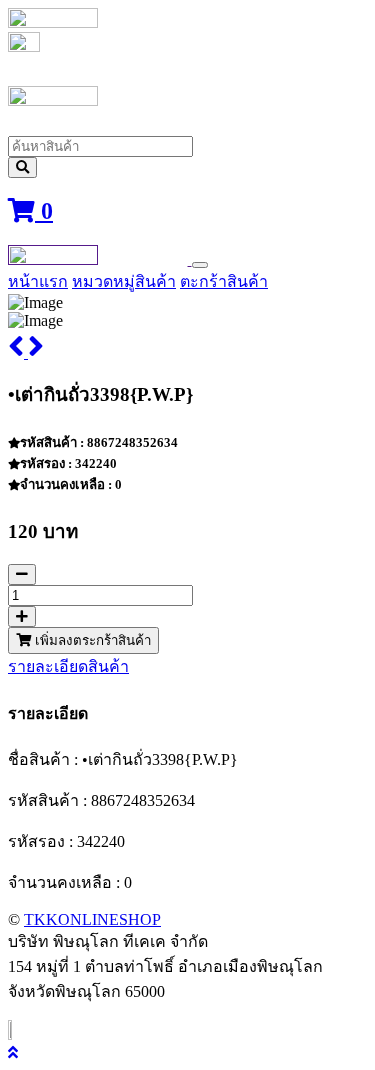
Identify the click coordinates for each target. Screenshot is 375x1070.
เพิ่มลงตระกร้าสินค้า (91, 640)
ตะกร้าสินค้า (224, 281)
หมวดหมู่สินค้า (124, 281)
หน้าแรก (38, 281)
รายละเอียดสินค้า (68, 666)
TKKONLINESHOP (92, 919)
